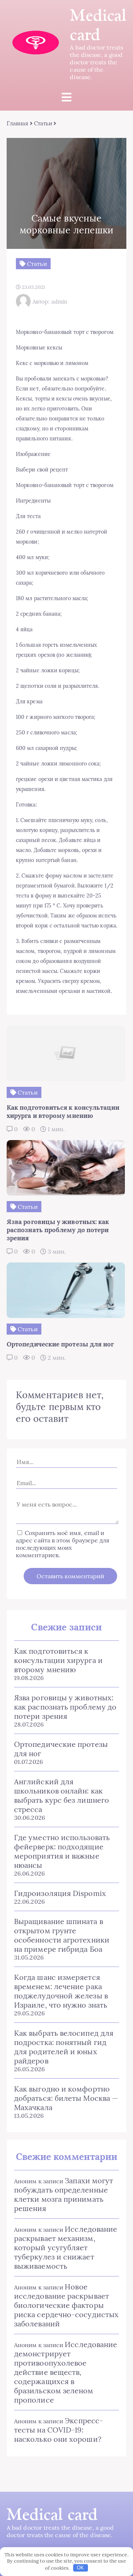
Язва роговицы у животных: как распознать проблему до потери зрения (65, 1707)
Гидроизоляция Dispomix (60, 1893)
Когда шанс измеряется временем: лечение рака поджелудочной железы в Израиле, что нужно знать (61, 1991)
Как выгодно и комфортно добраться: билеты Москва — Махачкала (66, 2098)
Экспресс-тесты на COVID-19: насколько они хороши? (59, 2430)
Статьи (43, 123)
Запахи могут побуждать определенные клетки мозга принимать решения (64, 2194)
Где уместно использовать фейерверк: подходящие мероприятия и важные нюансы (62, 1851)
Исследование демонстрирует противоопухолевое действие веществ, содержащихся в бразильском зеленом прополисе (66, 2372)
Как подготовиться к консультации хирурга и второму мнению (58, 1660)
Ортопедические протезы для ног (61, 1749)
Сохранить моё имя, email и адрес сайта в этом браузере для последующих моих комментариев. (63, 1544)
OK (80, 2568)
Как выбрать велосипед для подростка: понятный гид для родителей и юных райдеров (64, 2047)
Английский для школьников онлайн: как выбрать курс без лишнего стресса (62, 1795)
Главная (18, 123)
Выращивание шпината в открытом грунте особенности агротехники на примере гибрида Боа (62, 1935)
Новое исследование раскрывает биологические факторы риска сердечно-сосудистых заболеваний (66, 2305)
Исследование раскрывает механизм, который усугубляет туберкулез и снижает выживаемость (66, 2247)
